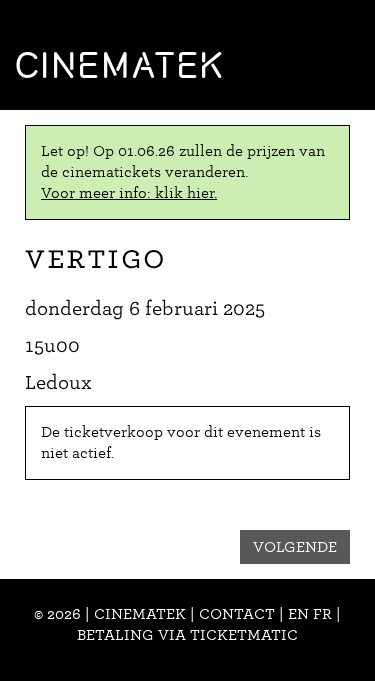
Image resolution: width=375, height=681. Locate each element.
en (298, 614)
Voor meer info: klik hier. (129, 193)
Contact (237, 614)
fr (322, 614)
